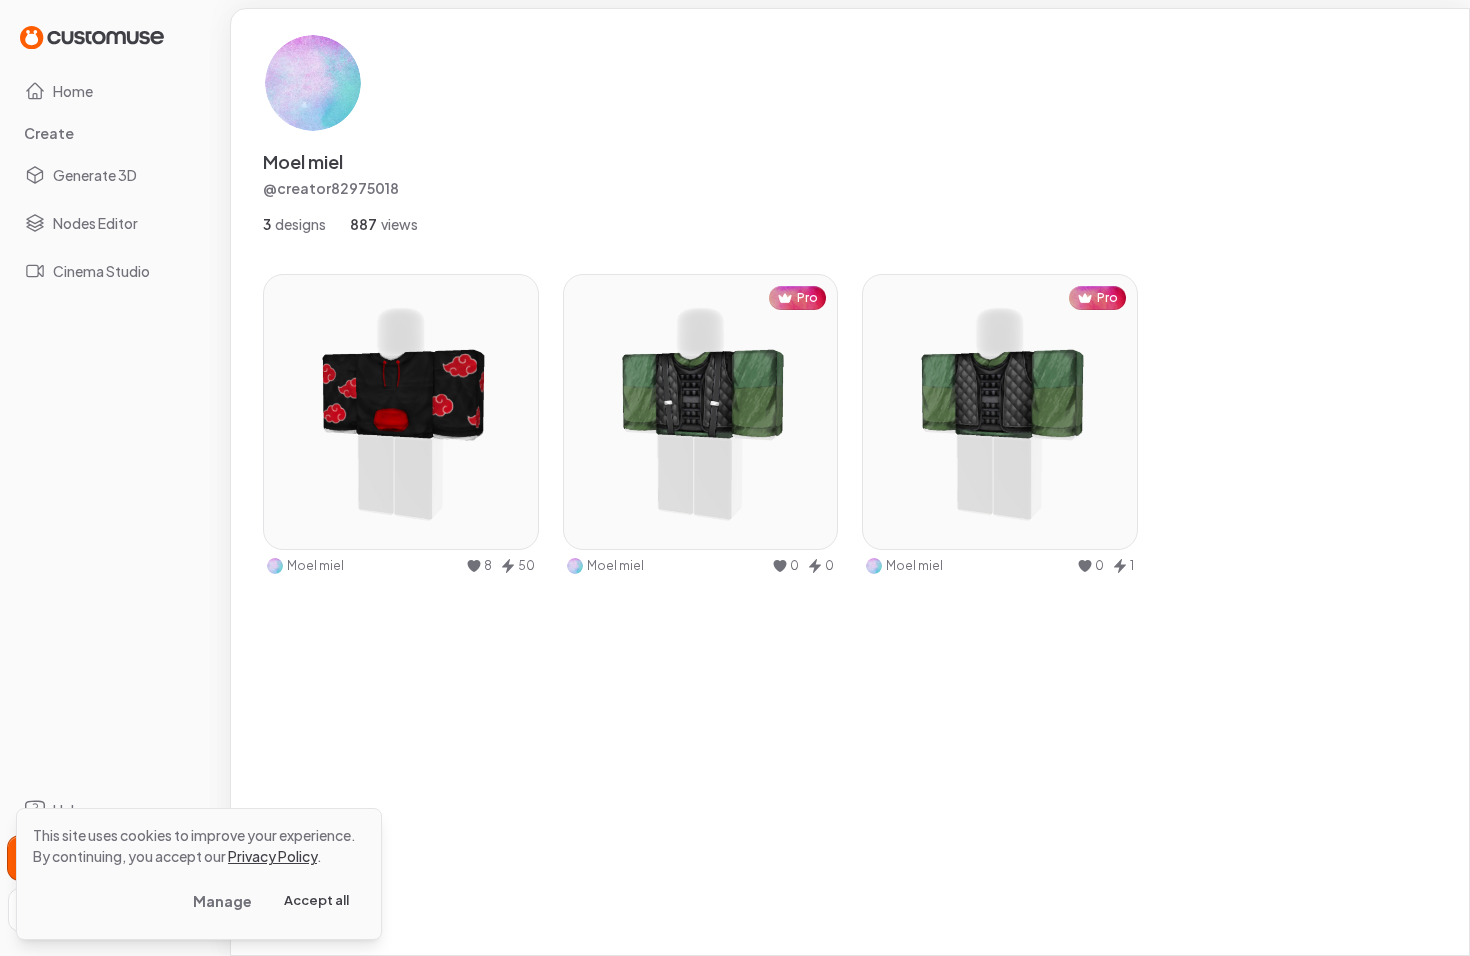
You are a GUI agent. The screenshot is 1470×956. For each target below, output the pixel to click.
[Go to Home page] (92, 36)
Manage (222, 901)
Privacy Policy (272, 856)
